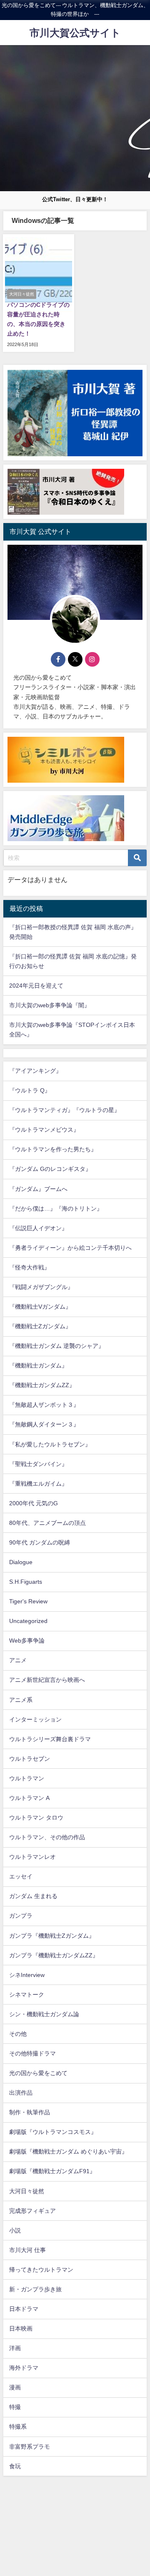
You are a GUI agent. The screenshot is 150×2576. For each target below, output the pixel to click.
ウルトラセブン (30, 1759)
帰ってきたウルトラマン (41, 2270)
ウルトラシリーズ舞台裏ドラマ (50, 1739)
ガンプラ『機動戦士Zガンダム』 (52, 1936)
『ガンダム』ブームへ (38, 1189)
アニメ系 (21, 1700)
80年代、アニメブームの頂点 (47, 1523)
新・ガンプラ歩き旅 (35, 2289)
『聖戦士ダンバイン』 (38, 1464)
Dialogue (21, 1562)
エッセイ (21, 1876)
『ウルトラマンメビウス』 (44, 1130)
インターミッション (35, 1719)
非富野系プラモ (30, 2447)
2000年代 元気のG (34, 1503)
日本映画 (21, 2328)
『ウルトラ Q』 (30, 1090)
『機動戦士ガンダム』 (38, 1365)
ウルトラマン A (29, 1798)
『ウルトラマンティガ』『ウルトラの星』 (65, 1110)
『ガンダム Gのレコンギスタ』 (50, 1169)
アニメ (18, 1660)
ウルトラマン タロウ (36, 1818)
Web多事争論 (27, 1641)
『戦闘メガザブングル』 (41, 1287)
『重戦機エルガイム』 (38, 1484)
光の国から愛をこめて (38, 2073)
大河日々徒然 (27, 2191)
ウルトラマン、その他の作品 (47, 1837)
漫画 (15, 2387)
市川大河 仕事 (27, 2250)
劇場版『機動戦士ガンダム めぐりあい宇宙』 (68, 2151)
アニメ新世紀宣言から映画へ (47, 1680)
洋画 (15, 2348)
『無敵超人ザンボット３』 (44, 1405)
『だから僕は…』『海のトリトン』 (56, 1208)
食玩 (15, 2466)
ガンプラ (21, 1916)
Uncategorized (28, 1621)
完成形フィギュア (32, 2211)
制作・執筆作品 (30, 2112)
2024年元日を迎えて (36, 986)
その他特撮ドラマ (32, 2053)
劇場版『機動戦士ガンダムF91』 (52, 2171)
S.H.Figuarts (26, 1582)
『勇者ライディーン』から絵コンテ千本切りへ (70, 1248)
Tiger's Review (28, 1601)
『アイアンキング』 (35, 1071)
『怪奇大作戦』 (30, 1267)
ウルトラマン (27, 1778)
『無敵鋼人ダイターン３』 (44, 1424)
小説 (15, 2230)
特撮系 (18, 2427)
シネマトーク (27, 1995)
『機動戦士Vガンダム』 (40, 1307)
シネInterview (27, 1975)
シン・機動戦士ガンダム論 (44, 2014)
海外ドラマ (24, 2368)
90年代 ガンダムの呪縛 (40, 1542)
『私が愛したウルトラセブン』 (50, 1444)
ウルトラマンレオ (32, 1857)
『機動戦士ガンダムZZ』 (42, 1385)
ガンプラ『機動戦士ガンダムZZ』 (54, 1955)
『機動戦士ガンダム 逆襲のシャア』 (57, 1346)
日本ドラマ (24, 2309)
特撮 (15, 2407)
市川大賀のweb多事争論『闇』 (50, 1005)
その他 (18, 2034)
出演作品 (21, 2093)
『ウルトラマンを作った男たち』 (53, 1149)
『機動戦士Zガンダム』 (40, 1326)
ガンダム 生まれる (33, 1896)
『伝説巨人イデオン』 (38, 1228)
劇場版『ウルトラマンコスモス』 (53, 2132)
